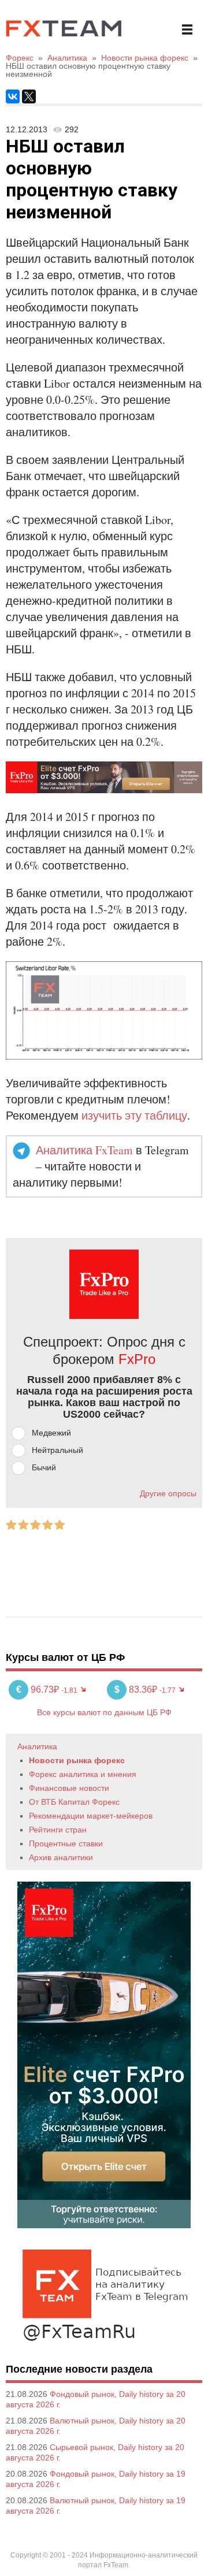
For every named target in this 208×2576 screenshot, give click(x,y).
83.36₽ (137, 1690)
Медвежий (51, 1433)
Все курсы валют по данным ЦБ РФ (104, 1712)
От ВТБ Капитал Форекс (74, 1802)
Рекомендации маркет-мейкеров (91, 1816)
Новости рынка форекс (77, 1760)
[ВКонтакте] (13, 96)
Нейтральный (57, 1450)
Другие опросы (168, 1493)
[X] (29, 96)
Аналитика (37, 1746)
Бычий (44, 1467)
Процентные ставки (66, 1843)
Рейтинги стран (58, 1830)
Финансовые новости (69, 1788)
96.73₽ (39, 1690)
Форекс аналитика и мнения (83, 1774)
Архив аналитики (61, 1857)
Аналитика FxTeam (84, 1150)
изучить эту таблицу (134, 1115)
